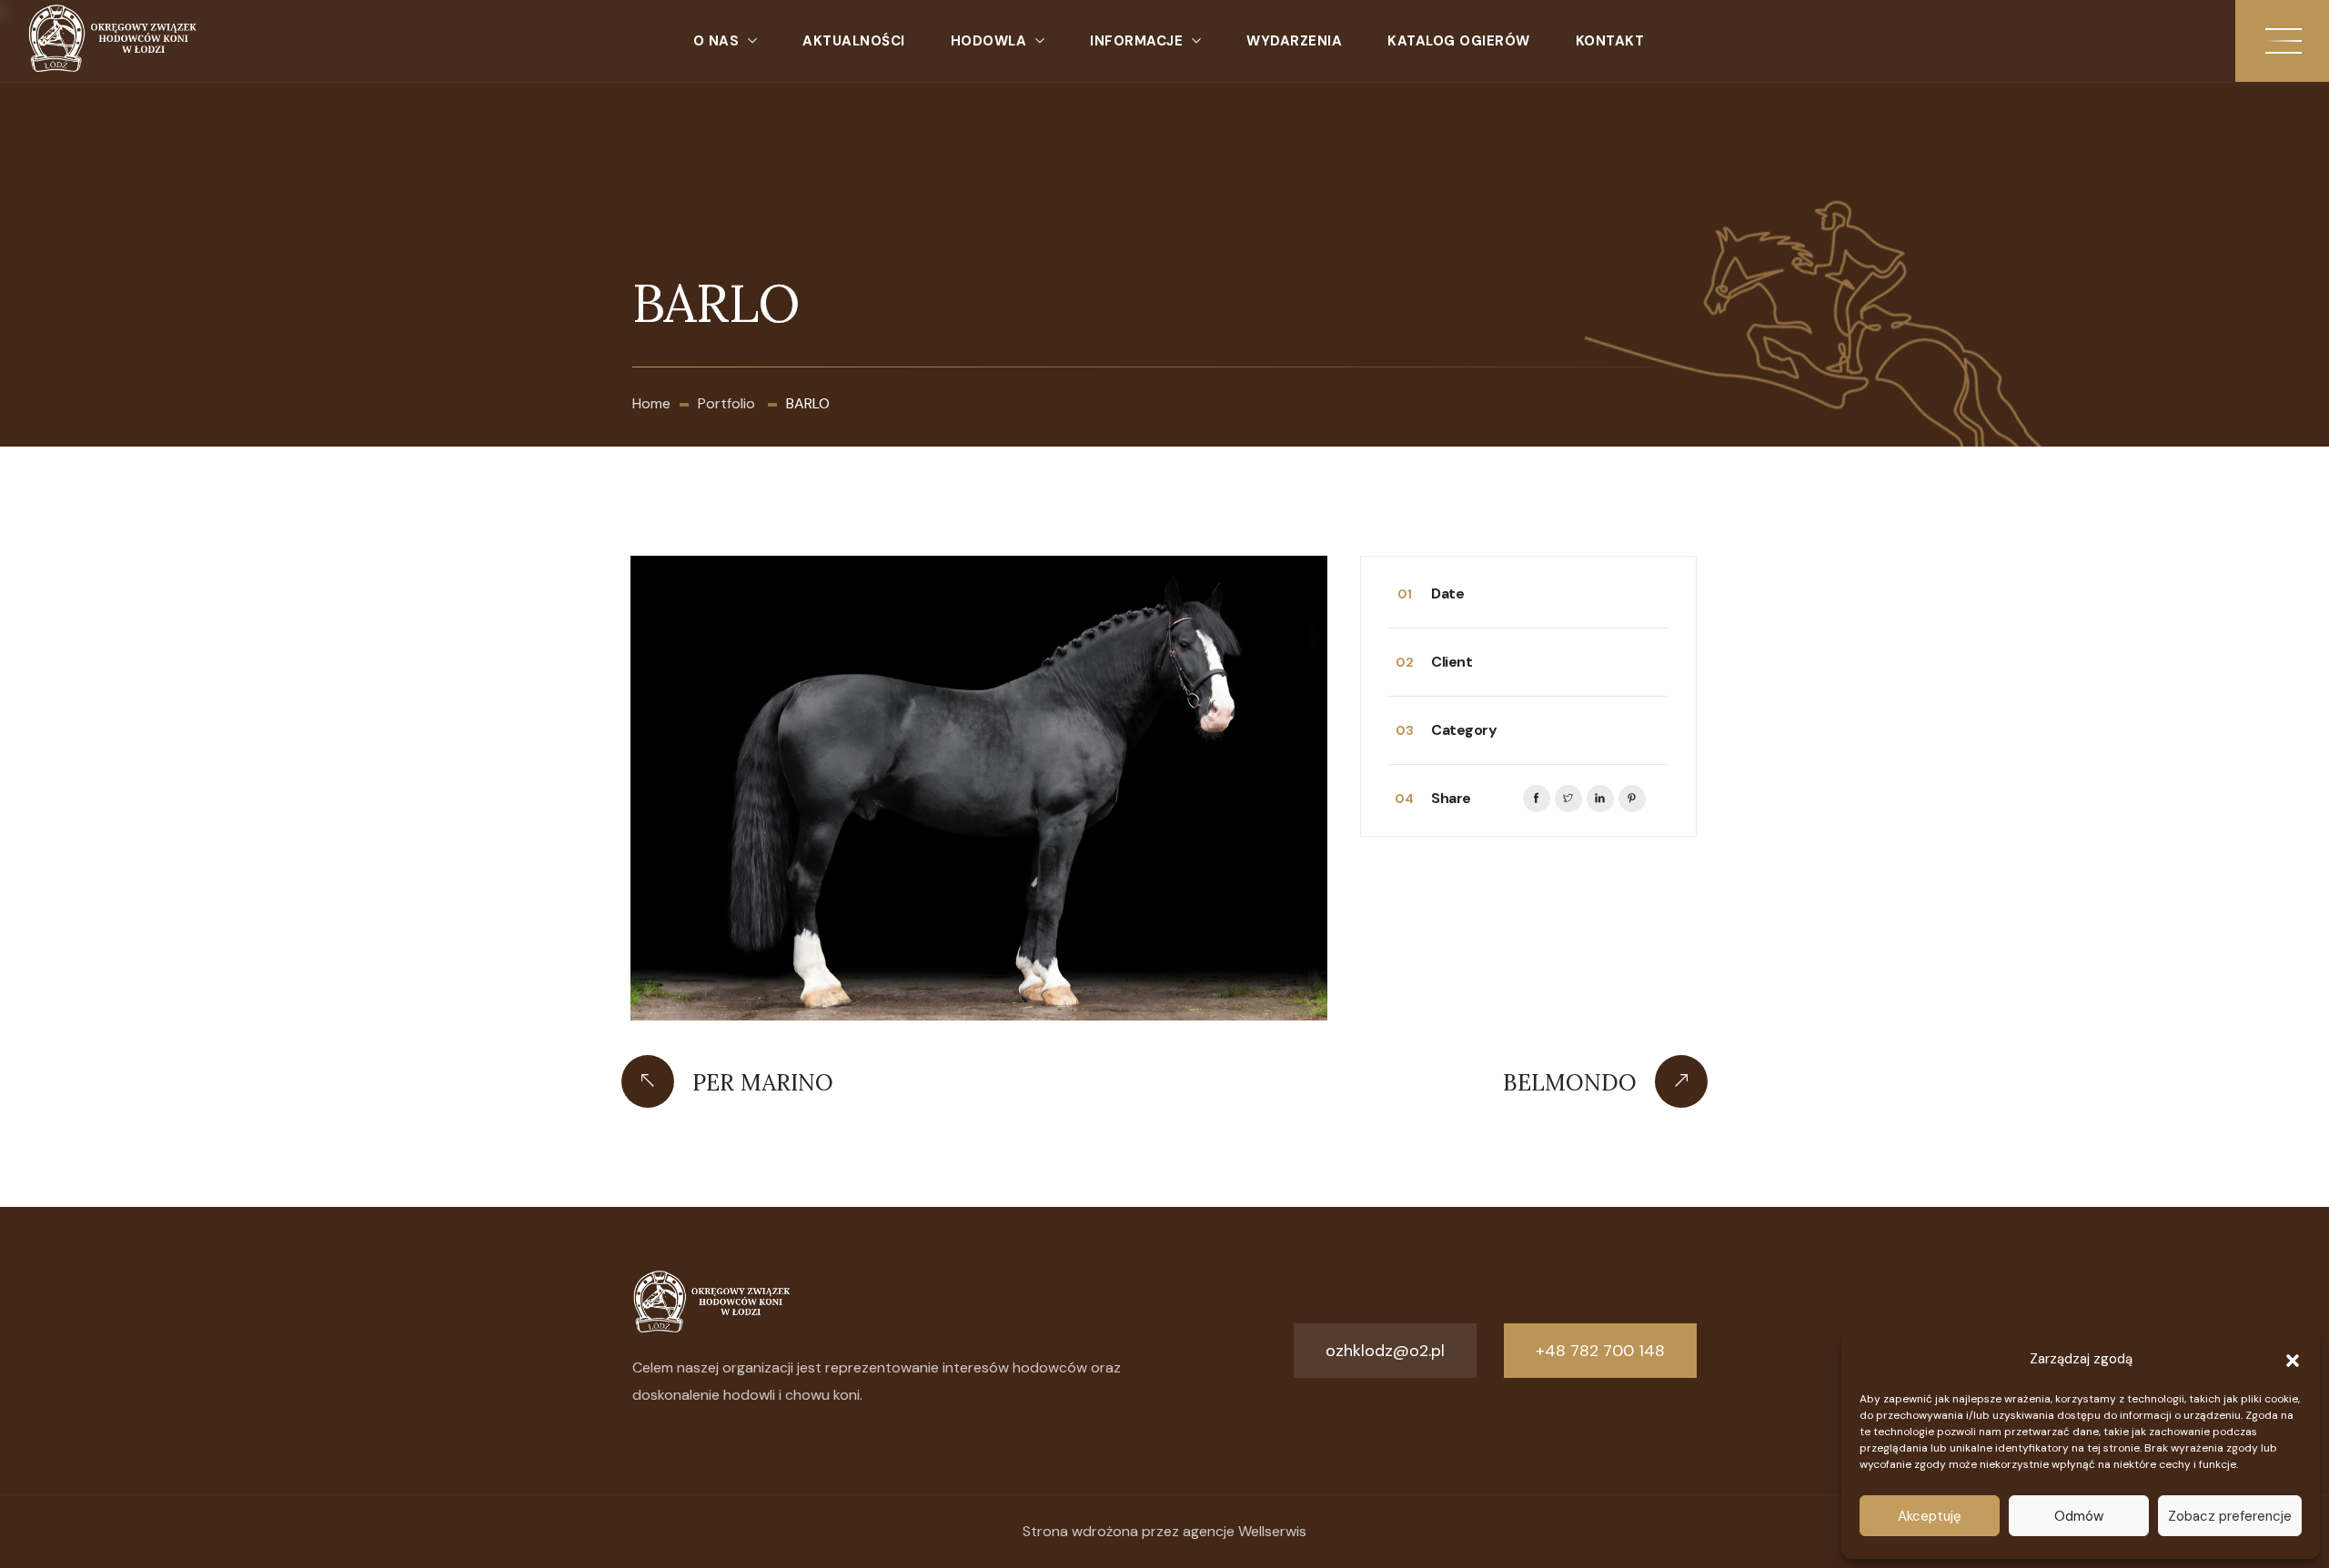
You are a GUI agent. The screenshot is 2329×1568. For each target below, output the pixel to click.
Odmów (2079, 1516)
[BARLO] (979, 788)
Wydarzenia (1294, 41)
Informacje (1136, 41)
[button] (2293, 1359)
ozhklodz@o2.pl (1385, 1351)
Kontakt (1610, 41)
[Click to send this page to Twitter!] (1568, 799)
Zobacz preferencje (2230, 1516)
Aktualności (854, 41)
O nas (716, 41)
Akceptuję (1930, 1516)
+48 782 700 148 (1600, 1351)
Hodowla (989, 41)
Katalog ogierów (1459, 41)
